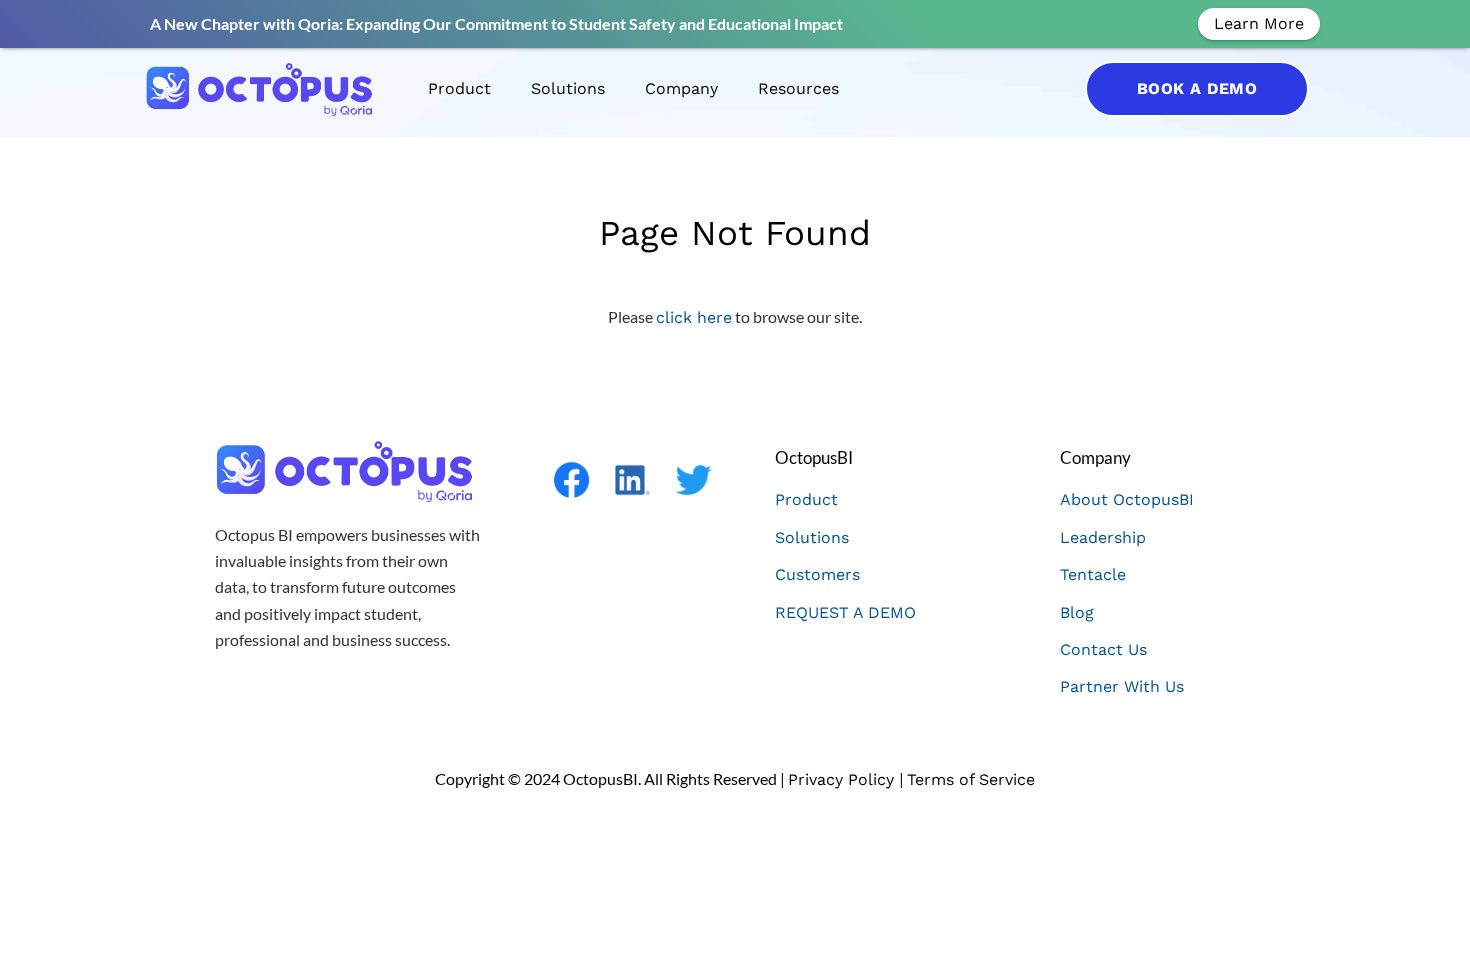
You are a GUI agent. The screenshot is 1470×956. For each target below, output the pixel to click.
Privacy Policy (843, 779)
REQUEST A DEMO (845, 612)
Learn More (1259, 23)
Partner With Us (1122, 686)
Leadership (1103, 537)
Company (681, 88)
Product (459, 88)
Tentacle (1093, 574)
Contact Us (1103, 649)
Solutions (568, 88)
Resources (798, 88)
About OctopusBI (1127, 499)
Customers (817, 574)
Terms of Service (971, 779)
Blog (1077, 612)
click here (694, 317)
